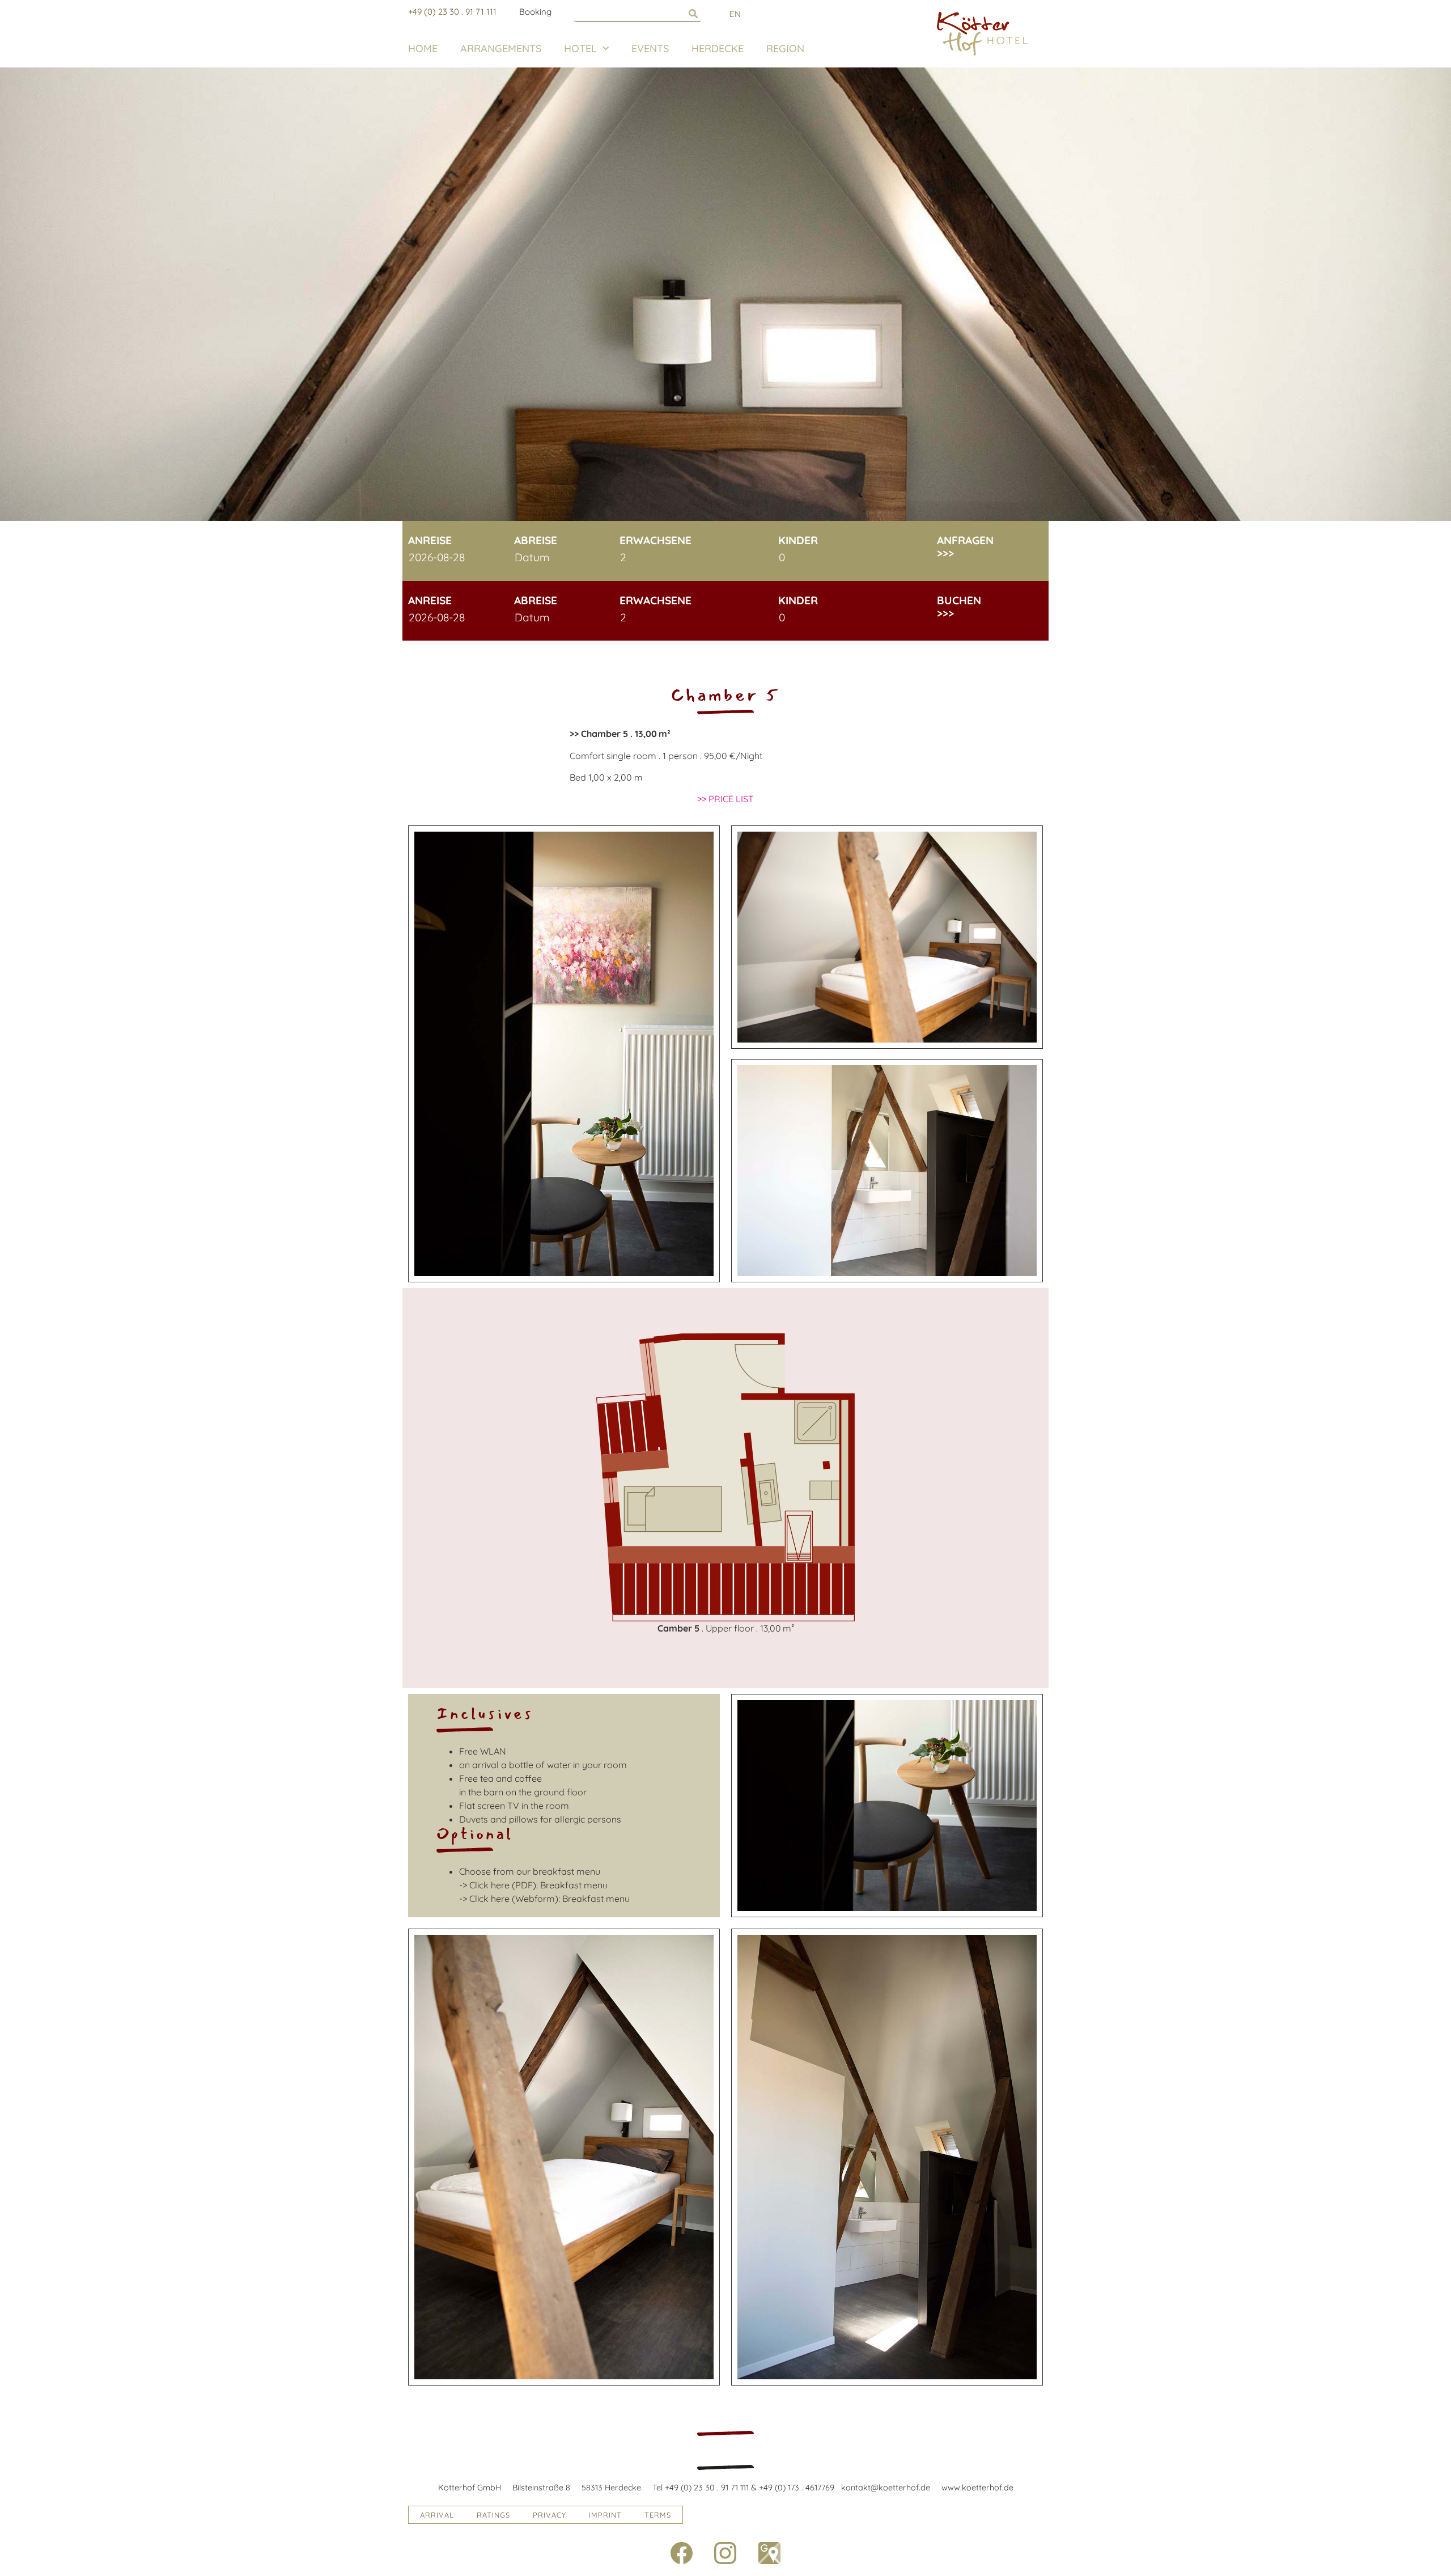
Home (423, 48)
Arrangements (501, 48)
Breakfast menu (574, 1885)
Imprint (605, 2515)
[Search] (693, 13)
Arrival (437, 2515)
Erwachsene (656, 541)
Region (785, 48)
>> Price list (725, 799)
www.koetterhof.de (977, 2488)
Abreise (536, 541)
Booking (535, 12)
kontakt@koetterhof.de (886, 2488)
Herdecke (718, 48)
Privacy (550, 2515)
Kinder (798, 541)
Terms (658, 2515)
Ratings (493, 2515)
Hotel (580, 48)
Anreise (430, 541)
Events (650, 48)
